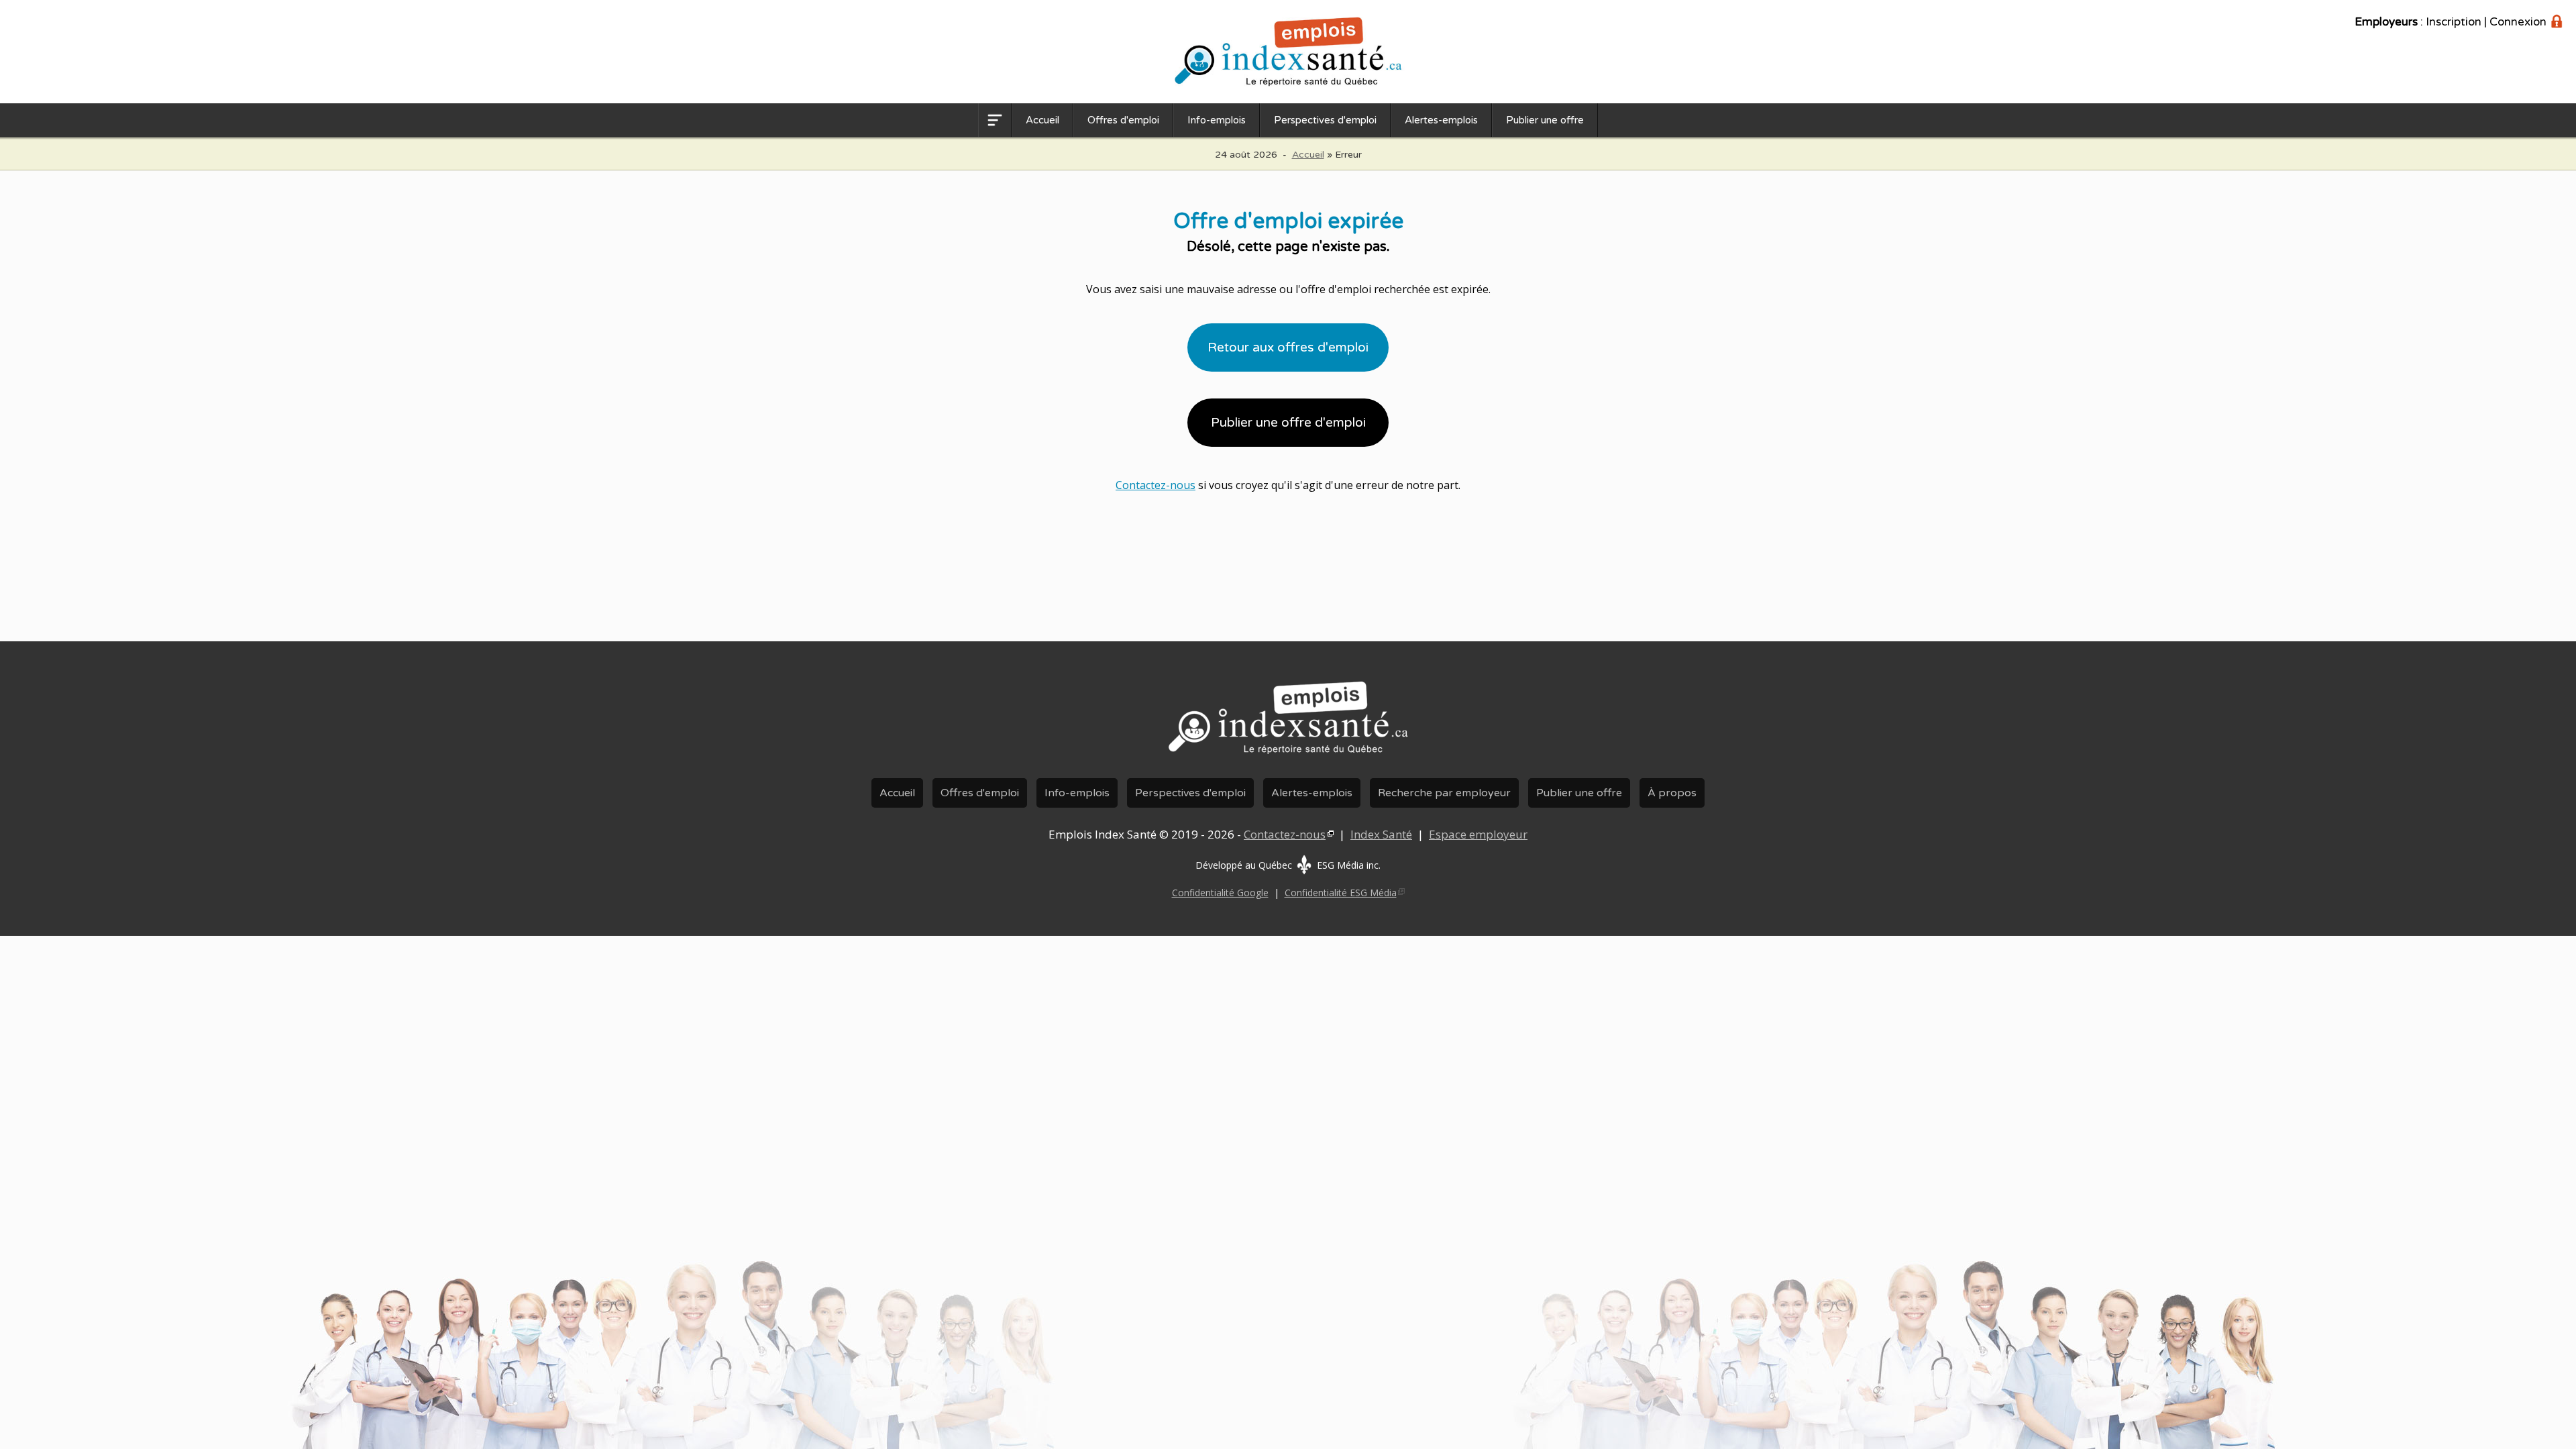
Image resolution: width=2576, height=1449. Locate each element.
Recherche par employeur (1444, 793)
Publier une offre (1545, 120)
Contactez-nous (1156, 485)
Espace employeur (1478, 834)
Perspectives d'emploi (1325, 120)
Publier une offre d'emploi (1288, 423)
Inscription (2454, 22)
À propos (1672, 793)
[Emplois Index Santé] (1288, 754)
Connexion (2518, 22)
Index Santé (1381, 834)
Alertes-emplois (1441, 120)
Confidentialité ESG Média (1341, 893)
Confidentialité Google (1220, 893)
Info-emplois (1217, 120)
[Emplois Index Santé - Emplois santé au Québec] (1288, 52)
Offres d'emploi (1123, 120)
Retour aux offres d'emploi (1288, 347)
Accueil (1042, 120)
